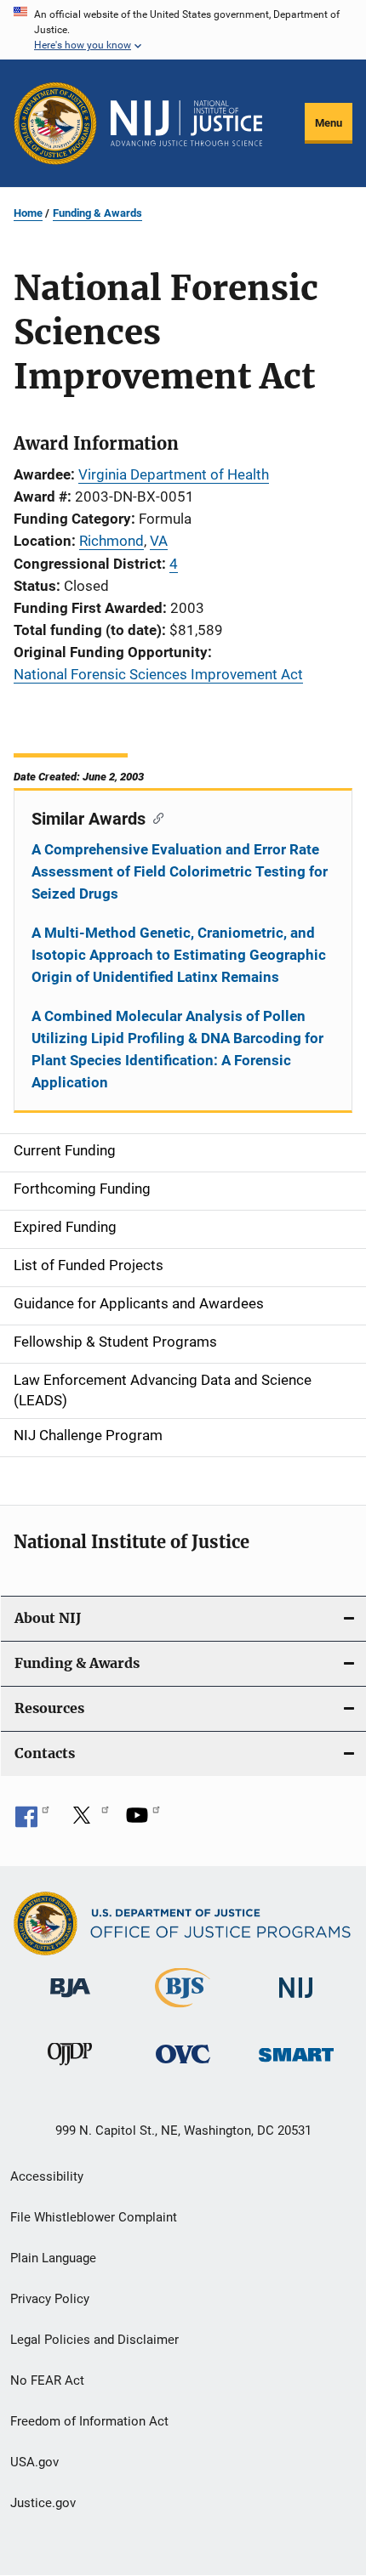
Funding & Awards (97, 213)
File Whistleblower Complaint (94, 2217)
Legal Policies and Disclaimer (94, 2340)
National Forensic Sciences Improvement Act (158, 674)
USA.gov (34, 2462)
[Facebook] (32, 1821)
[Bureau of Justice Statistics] (183, 2011)
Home (28, 213)
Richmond (112, 541)
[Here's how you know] (183, 30)
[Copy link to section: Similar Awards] (154, 817)
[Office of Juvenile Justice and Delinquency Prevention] (70, 2068)
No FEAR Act (47, 2380)
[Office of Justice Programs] (55, 123)
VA (159, 541)
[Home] (186, 123)
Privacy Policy (50, 2299)
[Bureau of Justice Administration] (70, 2000)
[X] (88, 1821)
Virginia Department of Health (174, 474)
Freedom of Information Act (89, 2421)
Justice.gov (43, 2503)
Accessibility (47, 2176)
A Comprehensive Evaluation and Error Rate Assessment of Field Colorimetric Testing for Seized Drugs (180, 871)
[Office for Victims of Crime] (183, 2066)
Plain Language (53, 2258)
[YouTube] (143, 1821)
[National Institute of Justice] (296, 2001)
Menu (329, 123)
